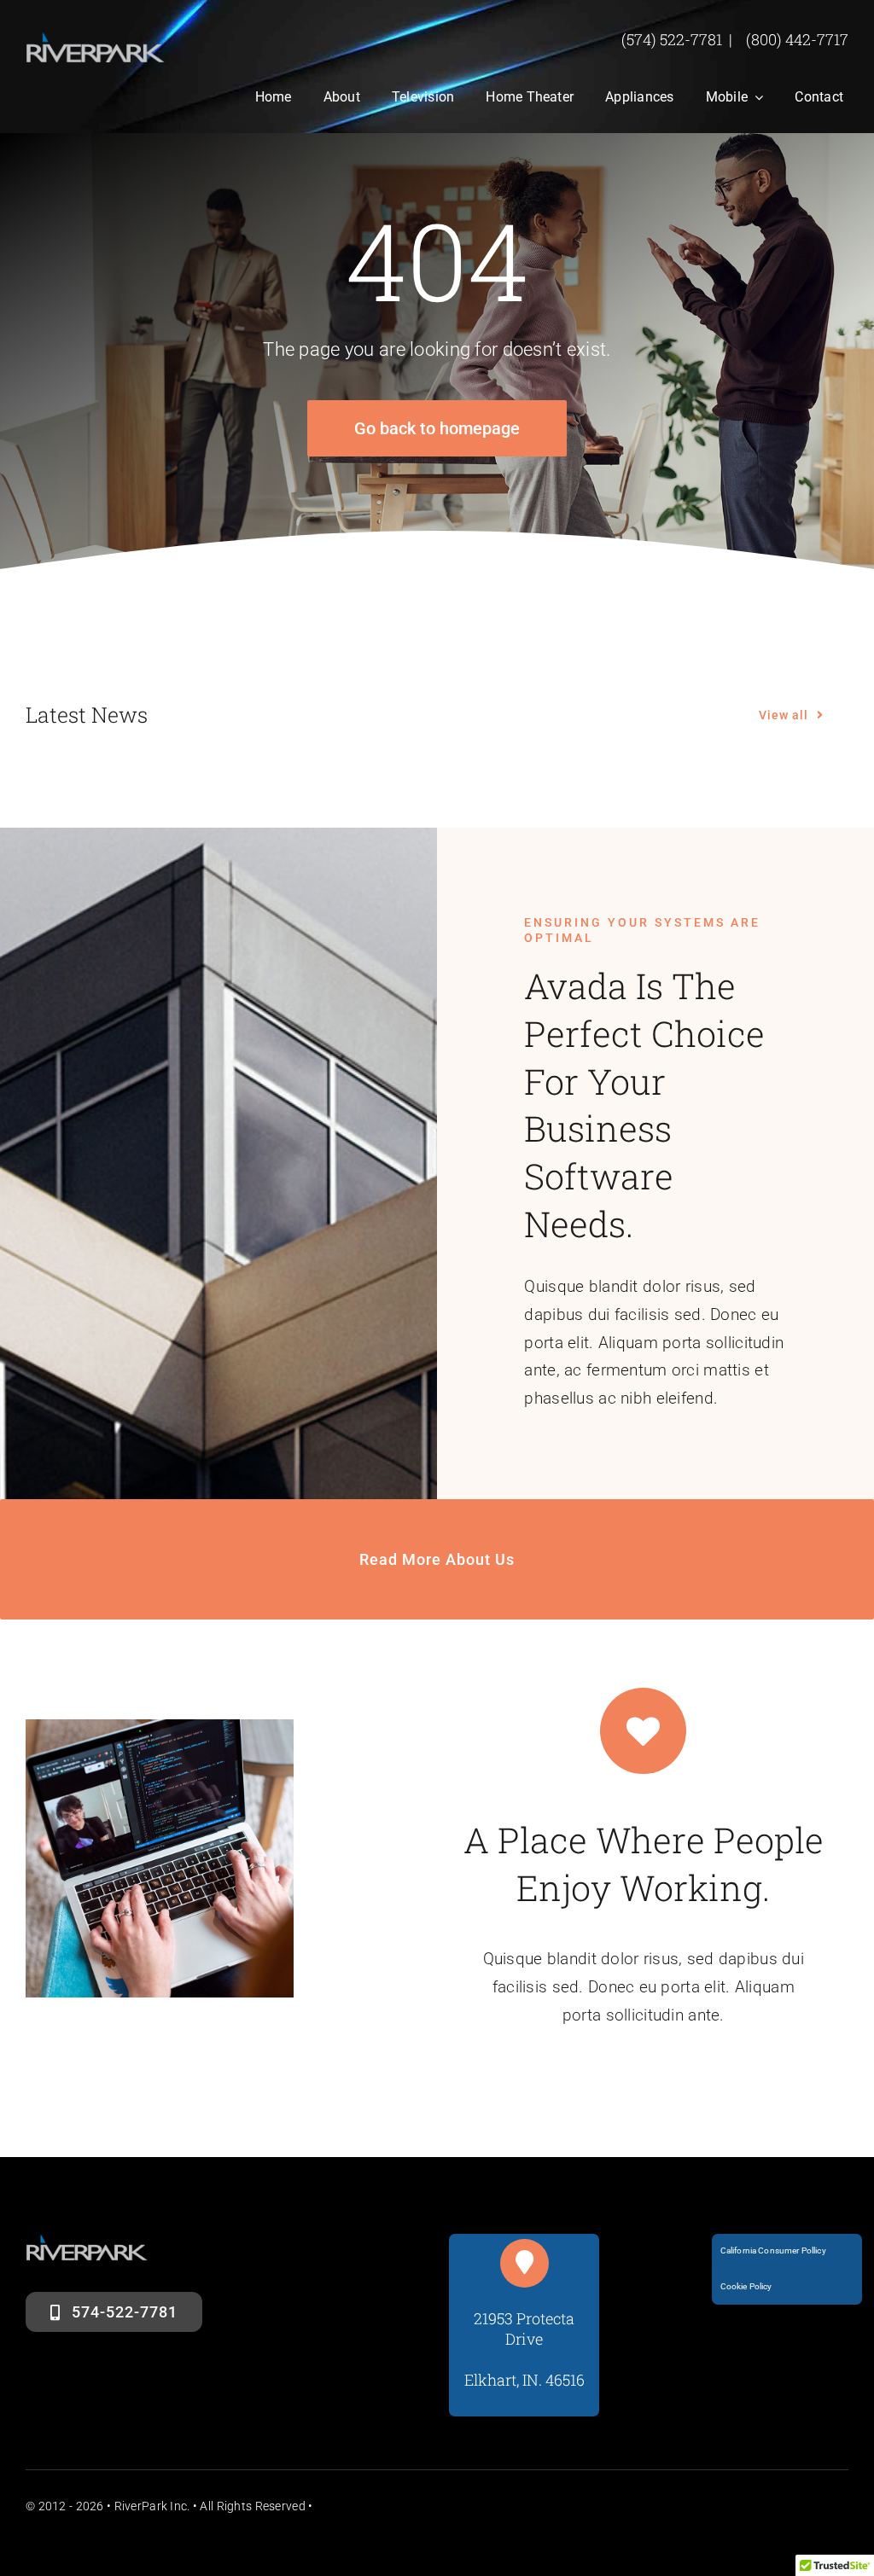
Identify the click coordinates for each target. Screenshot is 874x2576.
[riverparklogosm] (96, 40)
